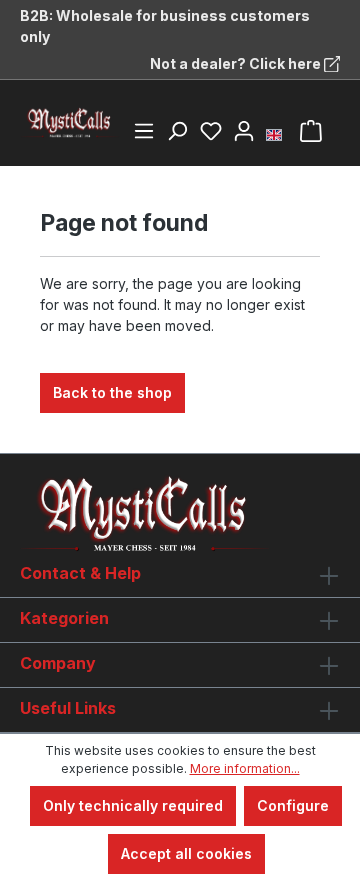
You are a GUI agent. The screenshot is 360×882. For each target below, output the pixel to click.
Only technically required (133, 805)
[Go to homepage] (70, 123)
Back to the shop (112, 392)
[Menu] (144, 131)
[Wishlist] (211, 131)
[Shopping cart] (311, 131)
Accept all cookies (186, 853)
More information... (245, 768)
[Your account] (244, 131)
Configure (293, 805)
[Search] (177, 131)
